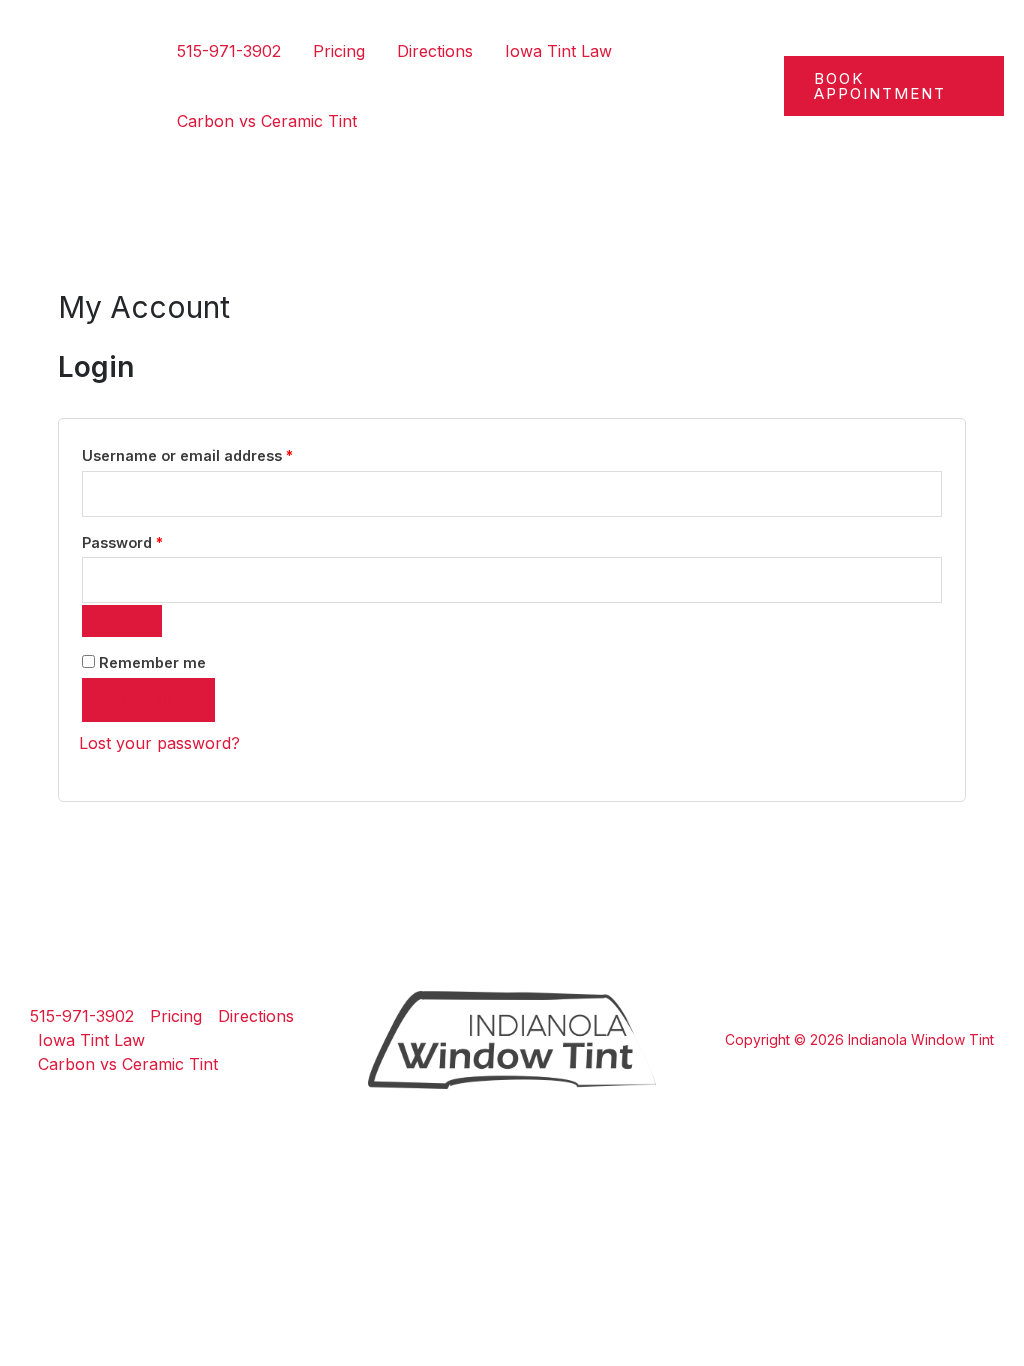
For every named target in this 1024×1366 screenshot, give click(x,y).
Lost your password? (159, 743)
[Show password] (122, 621)
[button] (894, 86)
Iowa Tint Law (558, 51)
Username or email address (219, 455)
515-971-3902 (229, 51)
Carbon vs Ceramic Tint (267, 121)
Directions (435, 51)
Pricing (339, 51)
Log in (148, 699)
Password (154, 542)
